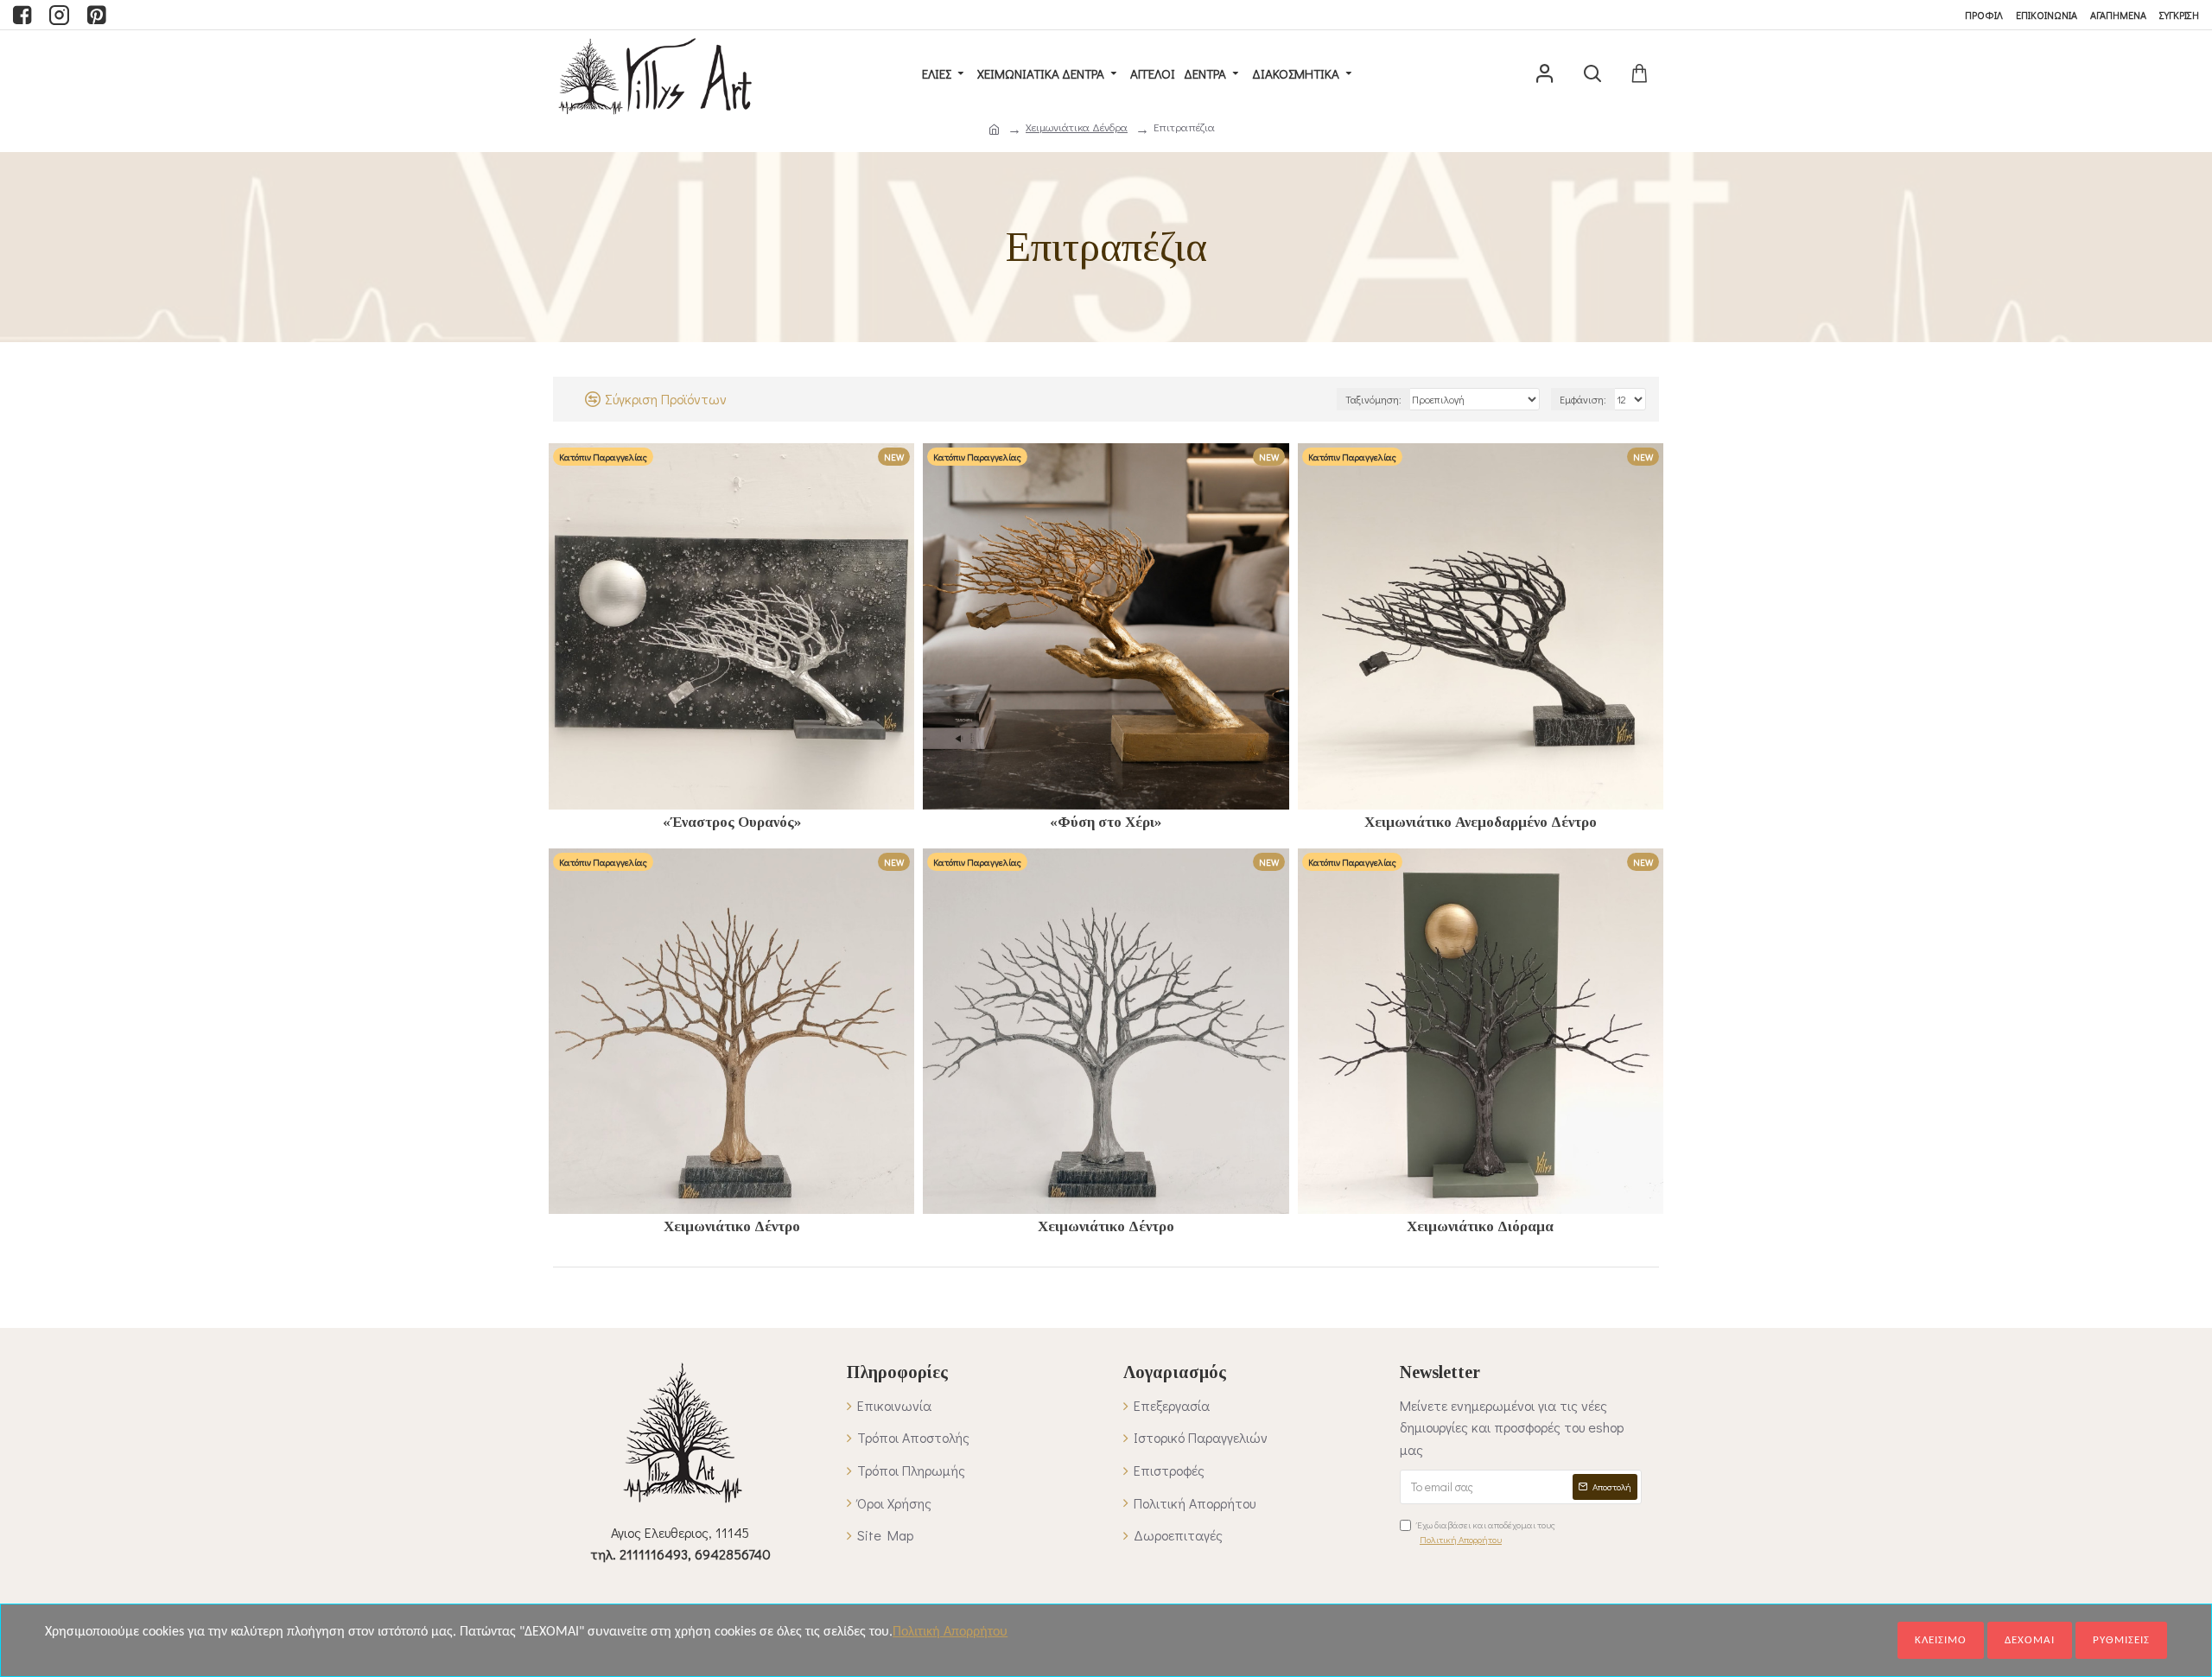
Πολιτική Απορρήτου (950, 1632)
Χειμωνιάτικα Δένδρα (1077, 127)
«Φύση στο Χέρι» (1106, 822)
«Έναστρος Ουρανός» (732, 822)
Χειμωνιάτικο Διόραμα (1480, 1226)
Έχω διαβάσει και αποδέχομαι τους (1486, 1532)
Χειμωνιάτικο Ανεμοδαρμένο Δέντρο (1481, 822)
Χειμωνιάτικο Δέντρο (732, 1226)
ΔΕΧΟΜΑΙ (2030, 1640)
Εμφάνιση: (1583, 399)
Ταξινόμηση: (1373, 399)
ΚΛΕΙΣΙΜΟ (1941, 1640)
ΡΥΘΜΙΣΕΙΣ (2121, 1640)
